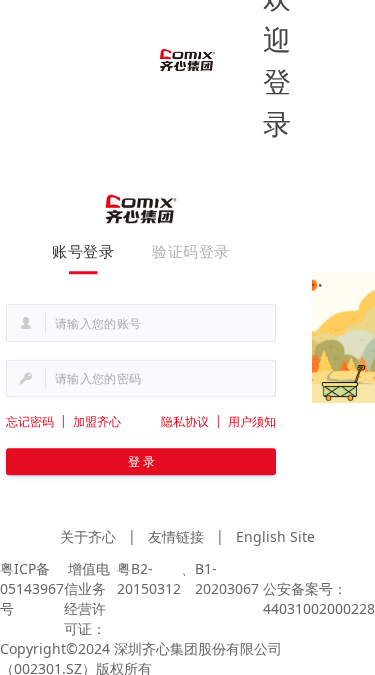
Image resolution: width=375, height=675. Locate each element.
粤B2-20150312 (149, 578)
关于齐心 (88, 536)
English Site (275, 536)
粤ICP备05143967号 (32, 588)
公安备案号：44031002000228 (319, 598)
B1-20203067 (227, 578)
